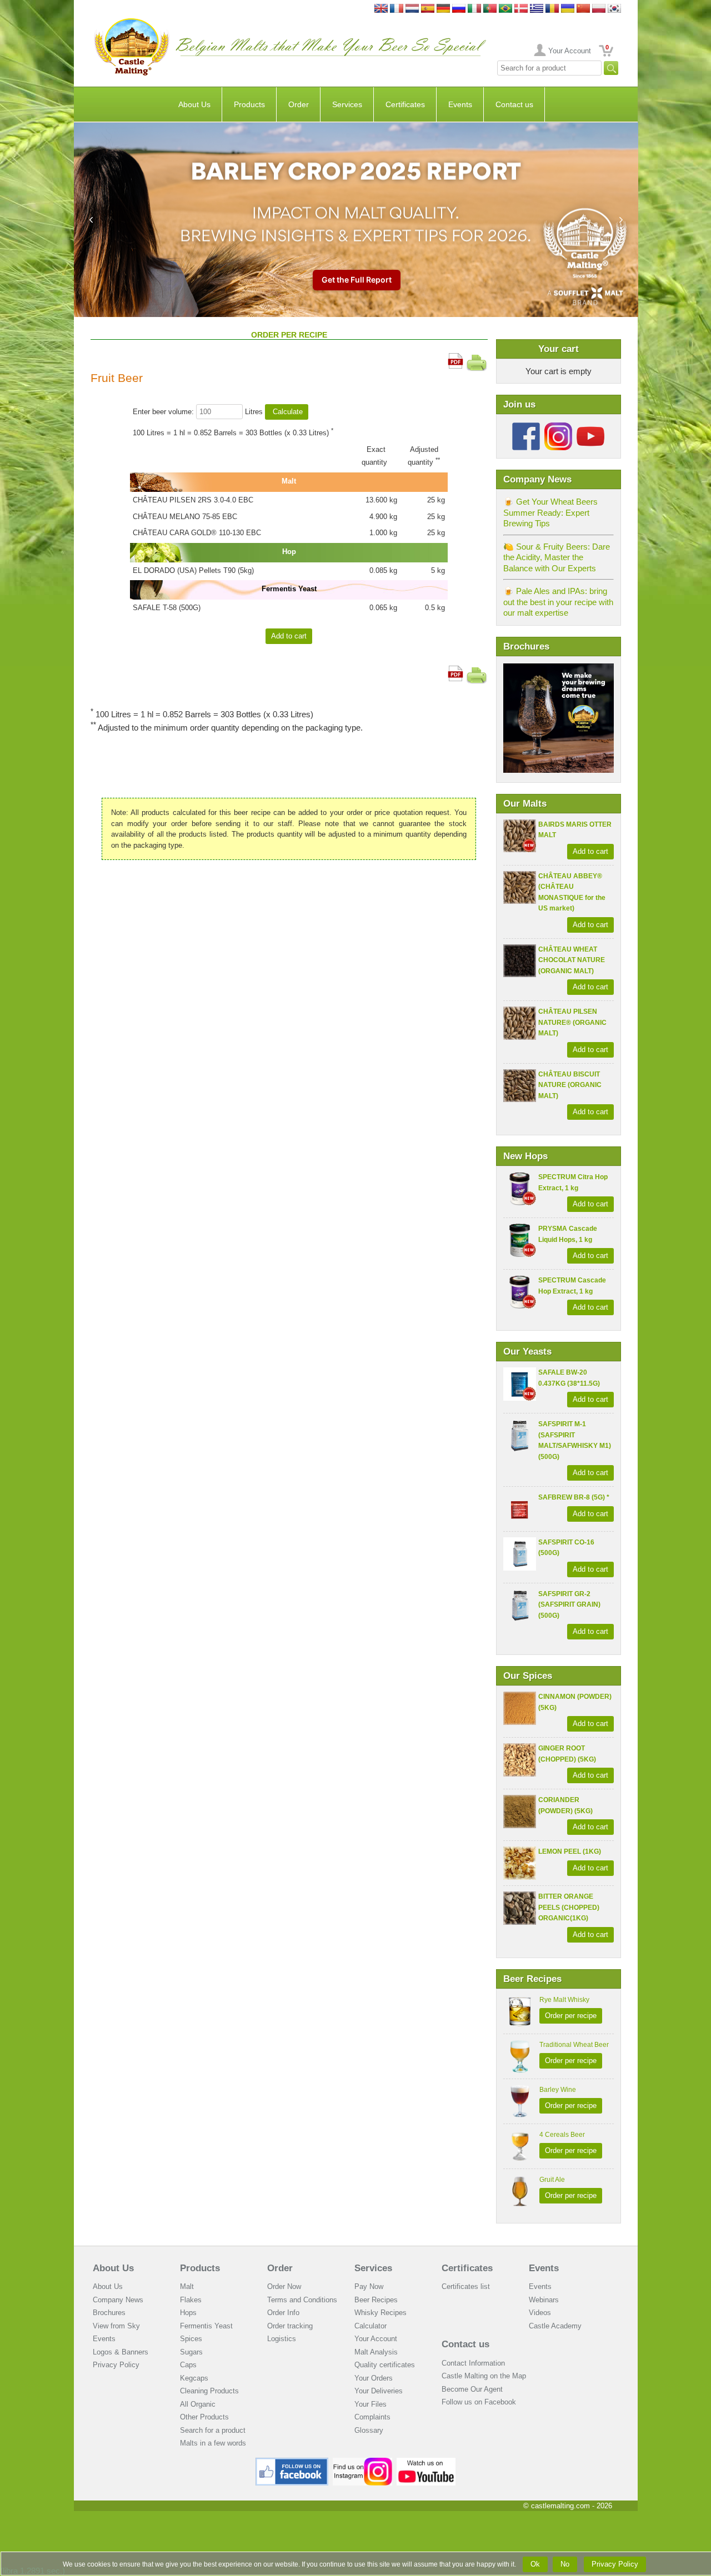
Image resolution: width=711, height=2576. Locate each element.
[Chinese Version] (583, 9)
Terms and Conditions (302, 2300)
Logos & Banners (121, 2352)
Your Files (370, 2404)
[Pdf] (455, 358)
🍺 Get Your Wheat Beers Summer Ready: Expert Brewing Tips (550, 512)
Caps (188, 2365)
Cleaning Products (209, 2391)
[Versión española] (428, 9)
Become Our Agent (472, 2389)
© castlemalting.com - (568, 2506)
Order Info (283, 2313)
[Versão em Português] (490, 9)
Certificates (405, 104)
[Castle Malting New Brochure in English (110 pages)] (559, 669)
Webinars (544, 2300)
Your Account (570, 51)
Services (347, 104)
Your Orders (374, 2378)
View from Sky (116, 2326)
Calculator (370, 2326)
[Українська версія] (568, 9)
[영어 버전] (614, 9)
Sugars (191, 2352)
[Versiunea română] (552, 9)
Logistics (282, 2339)
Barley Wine (558, 2090)
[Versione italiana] (474, 9)
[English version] (381, 9)
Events (460, 104)
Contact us (514, 104)
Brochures (109, 2313)
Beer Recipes (376, 2300)
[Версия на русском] (459, 9)
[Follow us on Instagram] (558, 427)
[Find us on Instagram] (362, 2462)
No (565, 2564)
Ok (535, 2564)
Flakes (191, 2300)
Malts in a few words (213, 2443)
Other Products (204, 2417)
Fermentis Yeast (206, 2326)
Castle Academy (555, 2326)
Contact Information (473, 2363)
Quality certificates (385, 2365)
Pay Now (369, 2286)
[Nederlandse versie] (412, 9)
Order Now (284, 2286)
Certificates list (466, 2286)
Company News (118, 2300)
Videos (540, 2313)
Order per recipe (571, 2016)
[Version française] (397, 9)
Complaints (372, 2417)
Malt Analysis (376, 2352)
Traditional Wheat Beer (574, 2045)
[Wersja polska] (599, 9)
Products (249, 104)
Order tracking (290, 2326)
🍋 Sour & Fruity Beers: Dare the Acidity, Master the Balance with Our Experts (557, 557)
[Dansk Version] (521, 9)
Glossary (369, 2430)
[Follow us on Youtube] (590, 427)
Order (299, 104)
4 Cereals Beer (562, 2135)
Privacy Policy (116, 2365)
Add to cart (590, 851)
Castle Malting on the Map (484, 2376)
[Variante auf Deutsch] (443, 9)
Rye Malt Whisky (564, 2000)
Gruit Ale (552, 2180)
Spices (191, 2339)
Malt (187, 2286)
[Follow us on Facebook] (526, 427)
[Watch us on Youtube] (426, 2462)
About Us (194, 104)
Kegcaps (194, 2378)
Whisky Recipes (380, 2313)
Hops (188, 2313)
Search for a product (213, 2430)
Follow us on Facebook (479, 2402)
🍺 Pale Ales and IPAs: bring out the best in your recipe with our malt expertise (558, 602)
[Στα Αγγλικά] (537, 9)
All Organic (198, 2404)
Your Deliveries (379, 2391)
